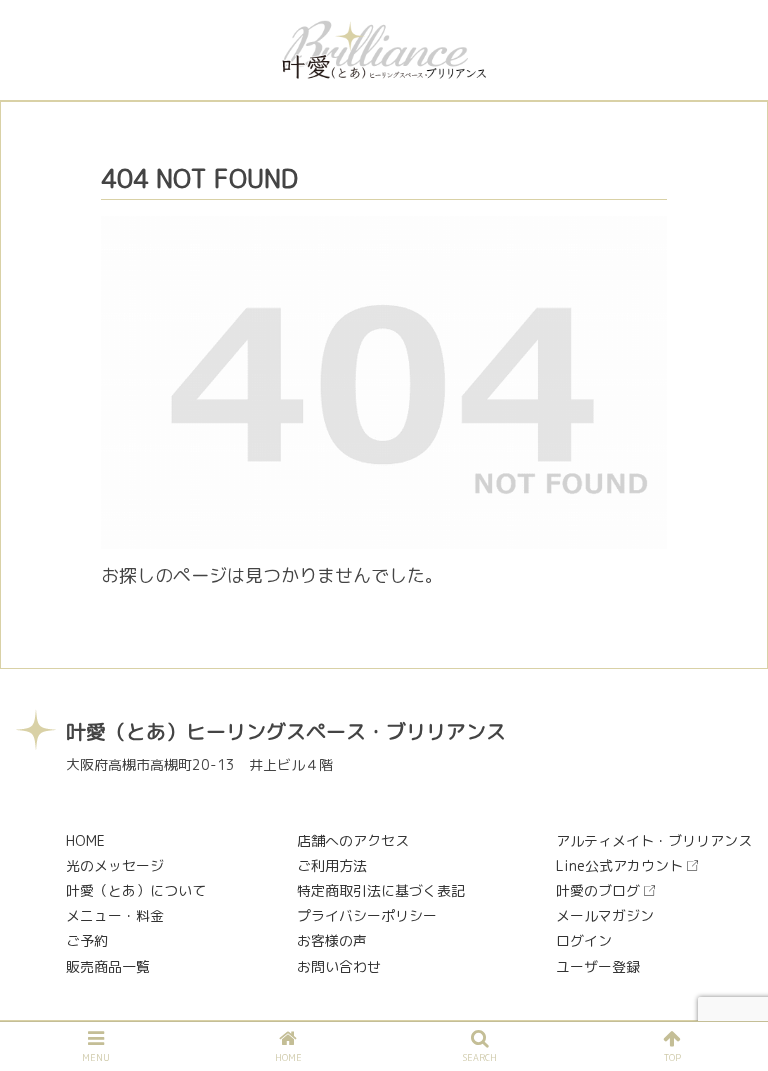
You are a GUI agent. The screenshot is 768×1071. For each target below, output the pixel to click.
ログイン (584, 940)
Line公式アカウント (619, 865)
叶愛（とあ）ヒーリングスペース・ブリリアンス (286, 731)
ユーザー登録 (598, 966)
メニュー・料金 (115, 915)
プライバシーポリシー (367, 915)
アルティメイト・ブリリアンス (654, 840)
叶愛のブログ (598, 890)
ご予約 (87, 940)
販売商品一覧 (108, 966)
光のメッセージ (115, 865)
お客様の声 (332, 940)
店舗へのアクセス (353, 840)
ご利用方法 (332, 865)
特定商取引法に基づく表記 (381, 890)
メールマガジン (605, 915)
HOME (85, 840)
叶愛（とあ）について (136, 890)
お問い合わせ (339, 966)
